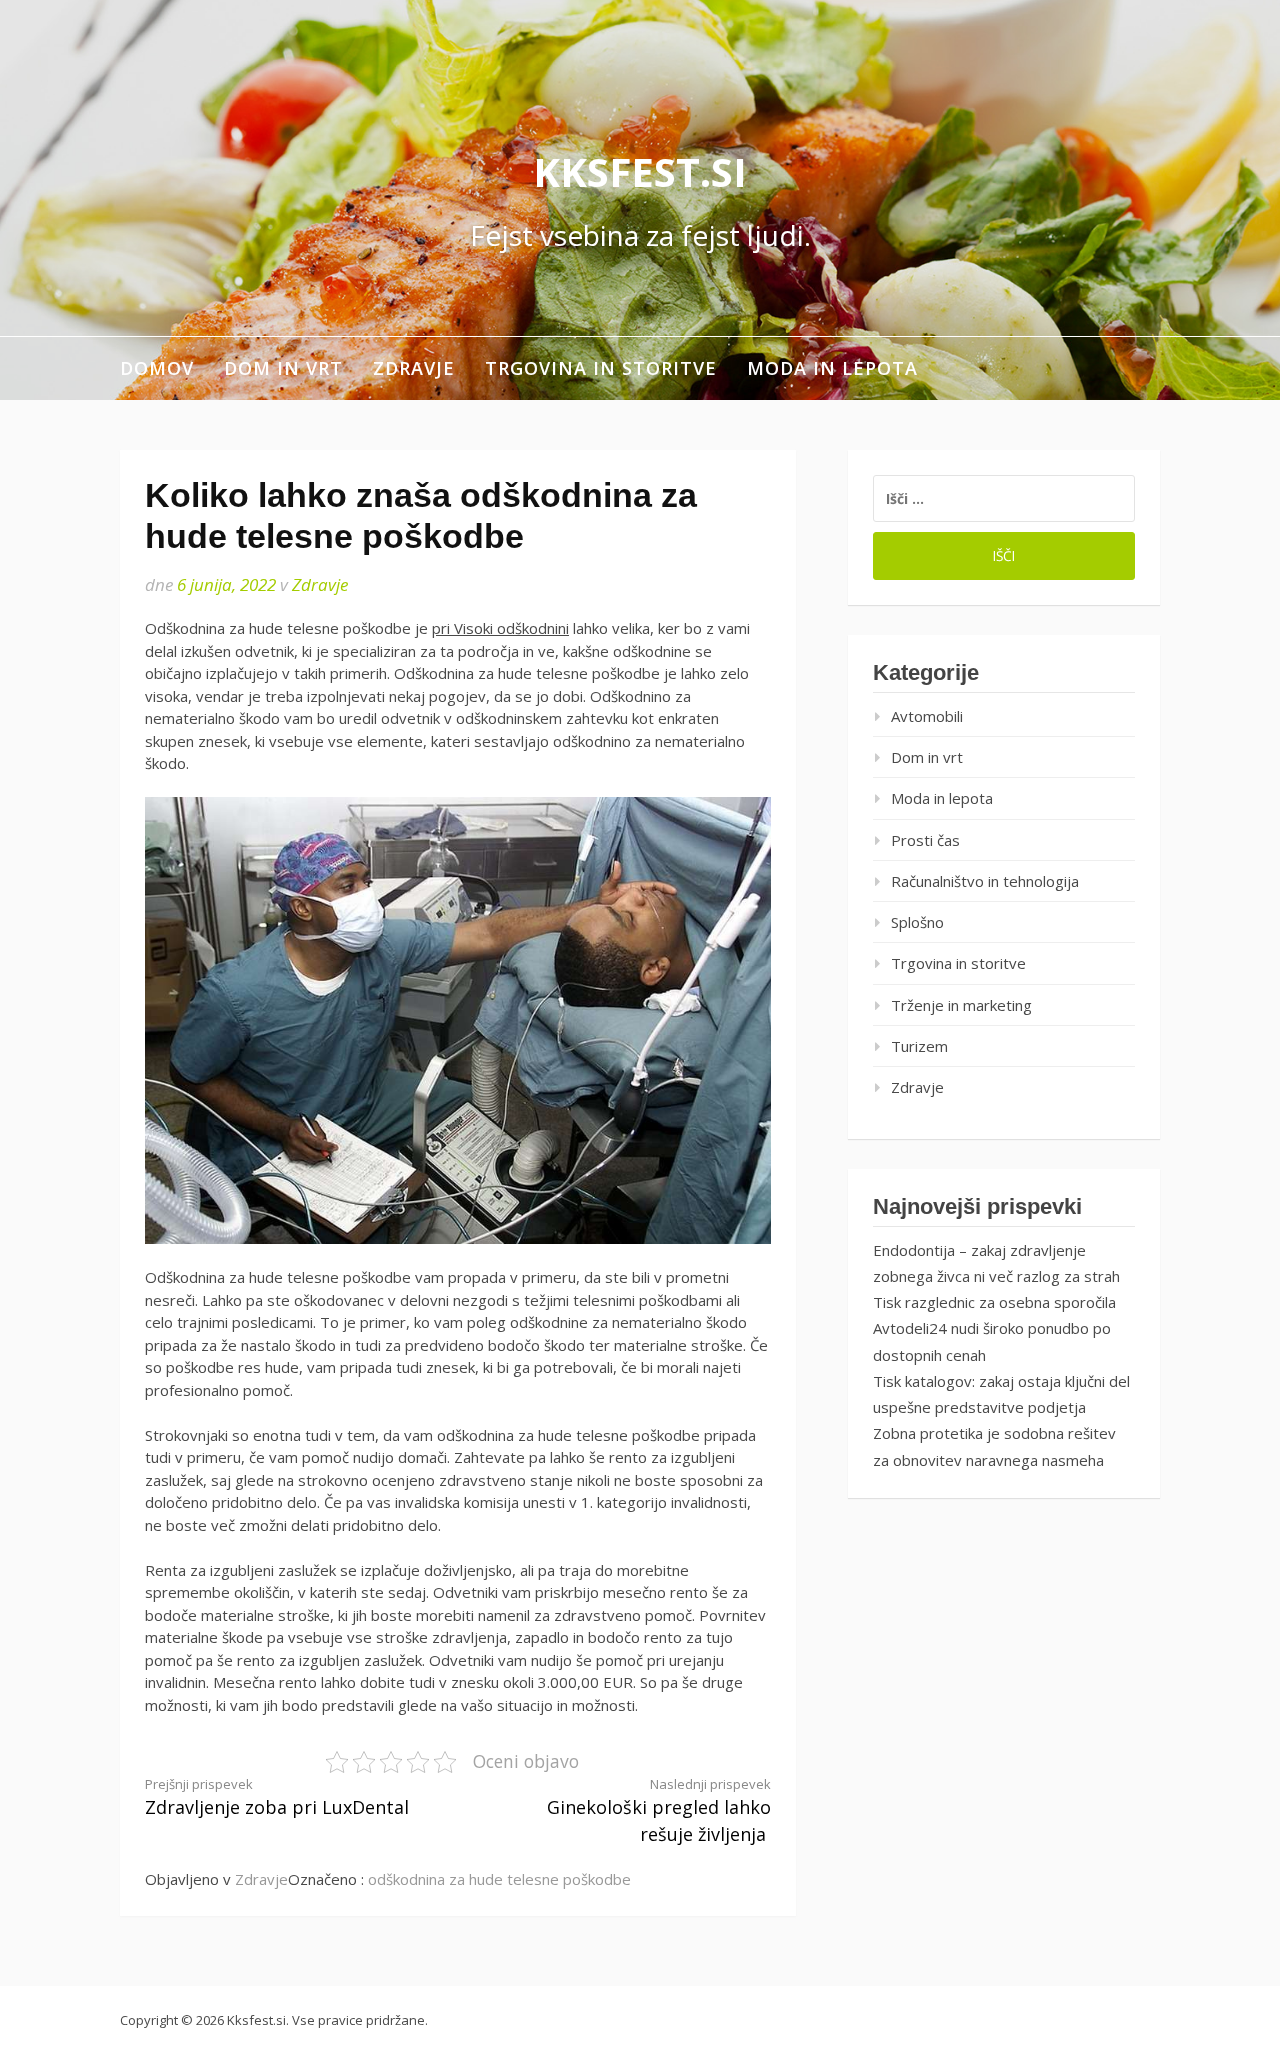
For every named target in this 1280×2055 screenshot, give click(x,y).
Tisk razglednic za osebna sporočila (994, 1302)
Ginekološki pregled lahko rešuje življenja (659, 1811)
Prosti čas (925, 840)
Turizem (919, 1046)
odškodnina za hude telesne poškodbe (499, 1879)
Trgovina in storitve (601, 368)
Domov (157, 368)
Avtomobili (927, 716)
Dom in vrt (283, 368)
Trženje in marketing (961, 1005)
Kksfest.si (640, 171)
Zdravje (414, 368)
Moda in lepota (832, 368)
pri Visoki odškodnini (500, 628)
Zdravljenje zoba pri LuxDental (277, 1797)
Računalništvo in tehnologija (985, 881)
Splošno (917, 922)
